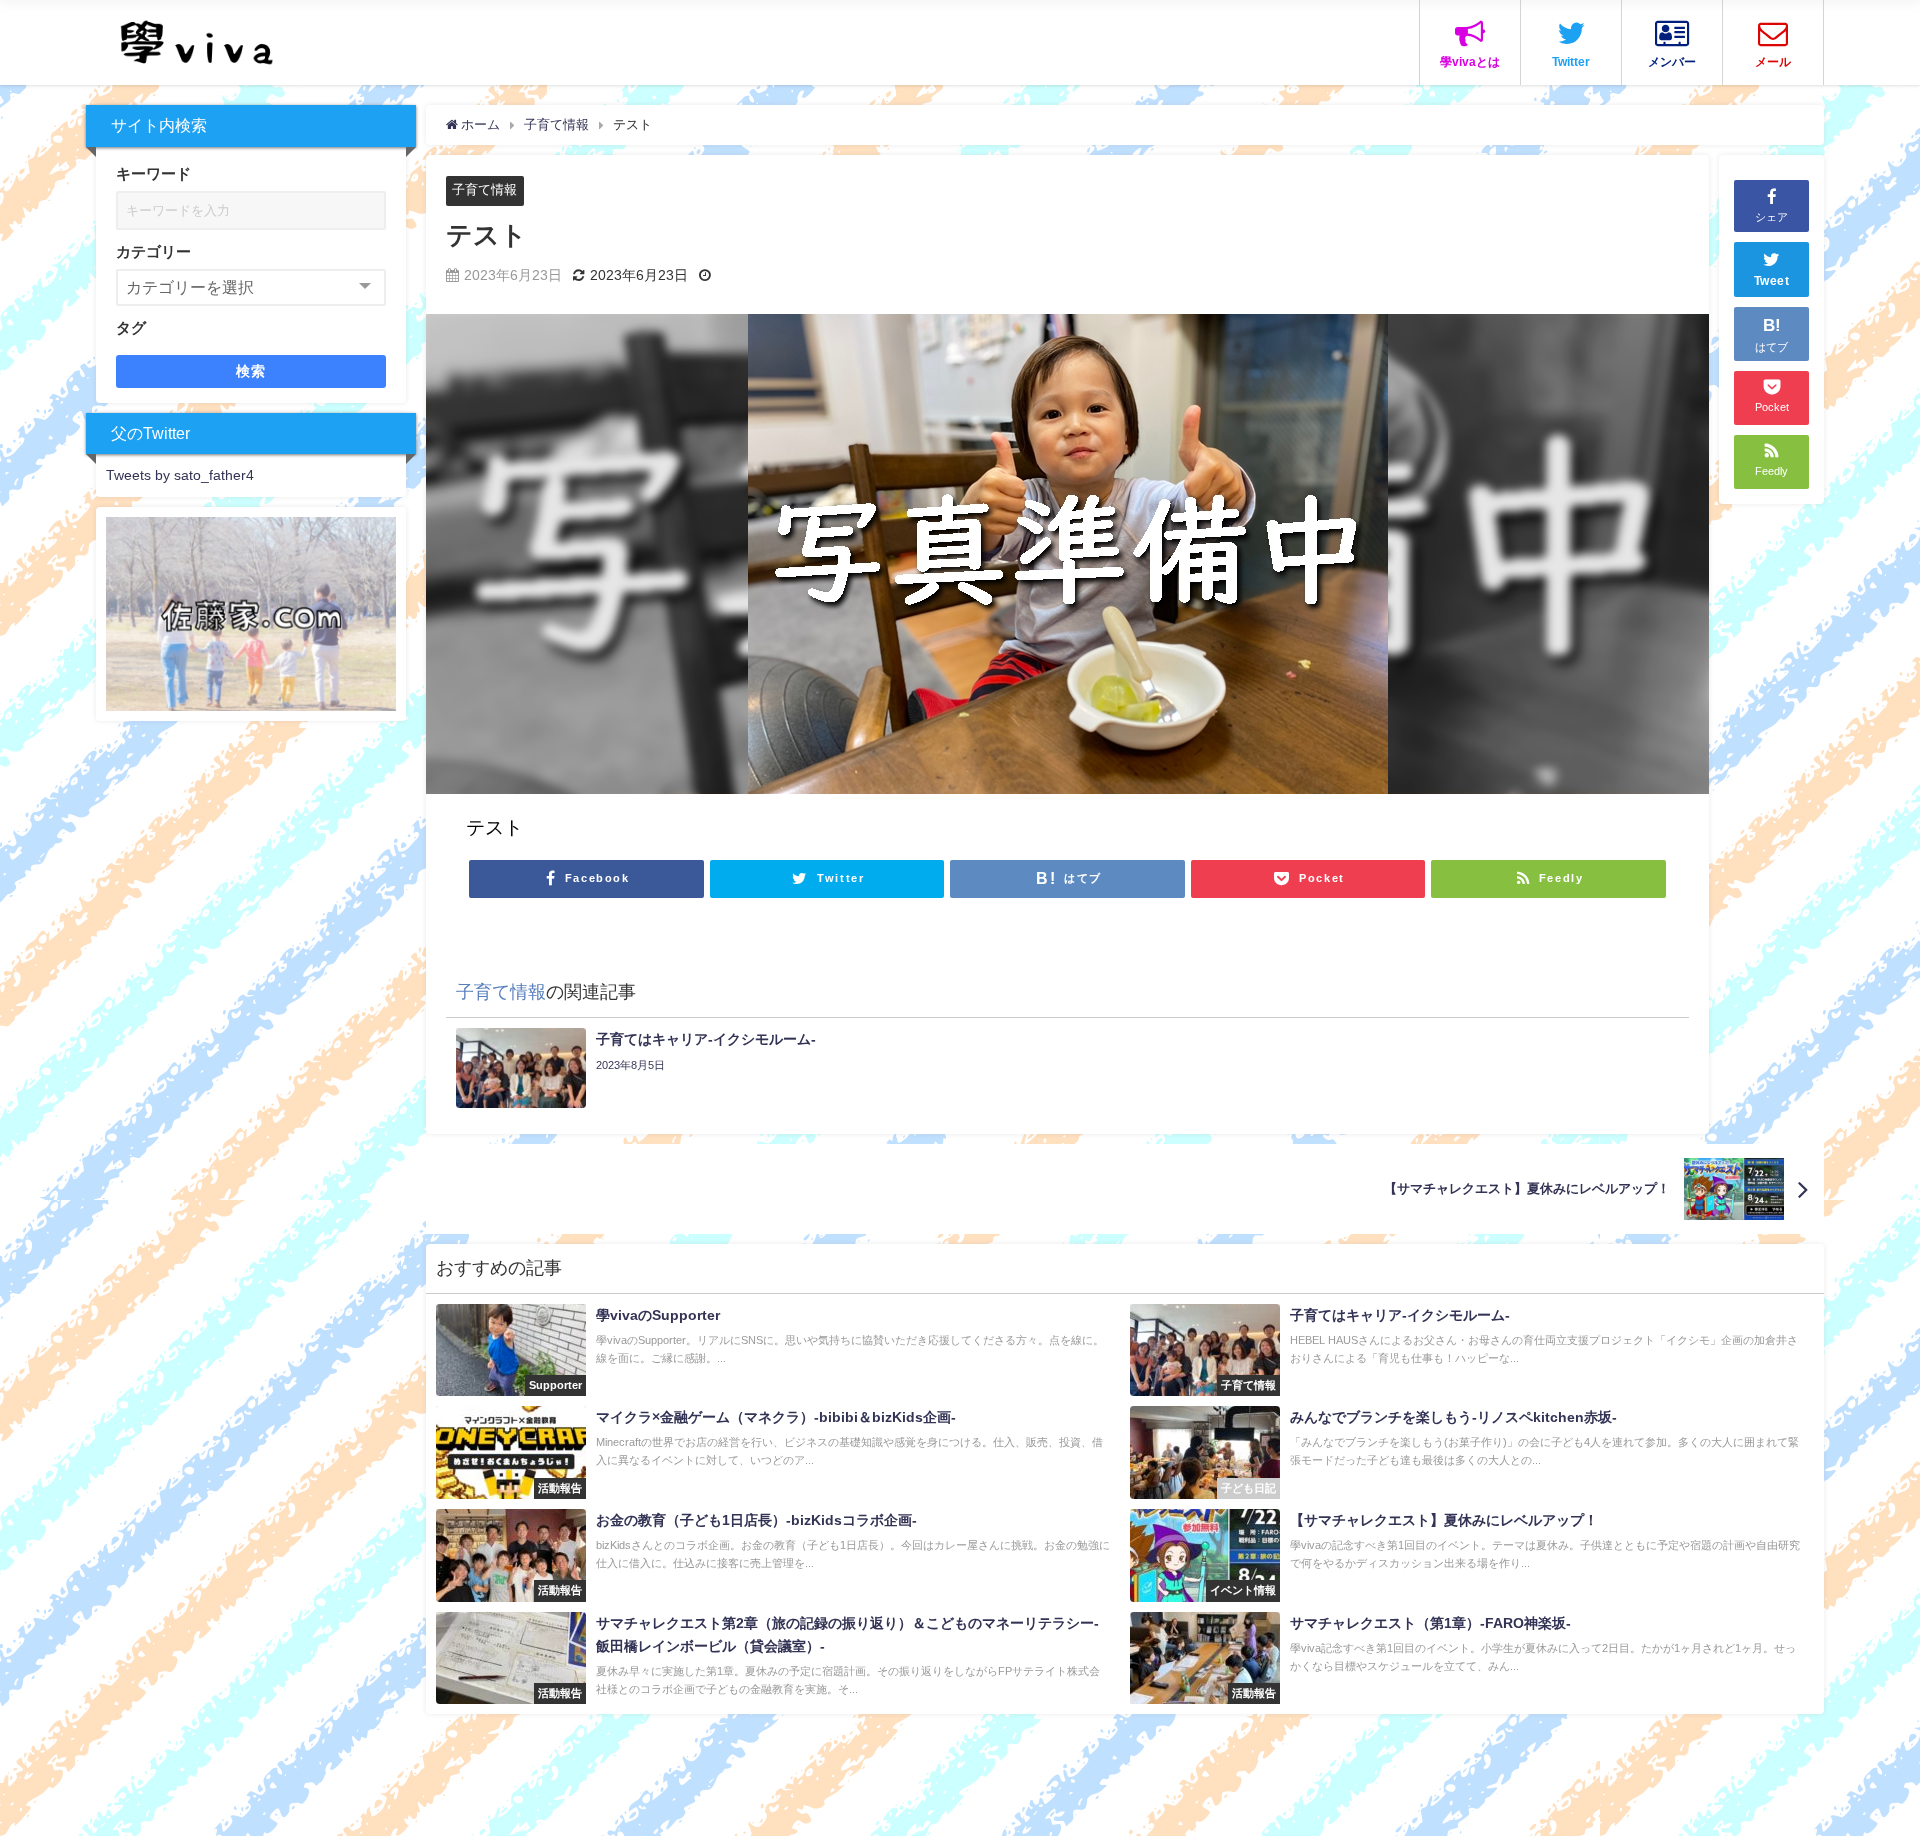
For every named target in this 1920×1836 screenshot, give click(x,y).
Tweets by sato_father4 (180, 475)
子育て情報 (484, 189)
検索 (251, 371)
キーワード (153, 173)
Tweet (1772, 282)
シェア (1771, 217)
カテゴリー (153, 251)
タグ (131, 327)
